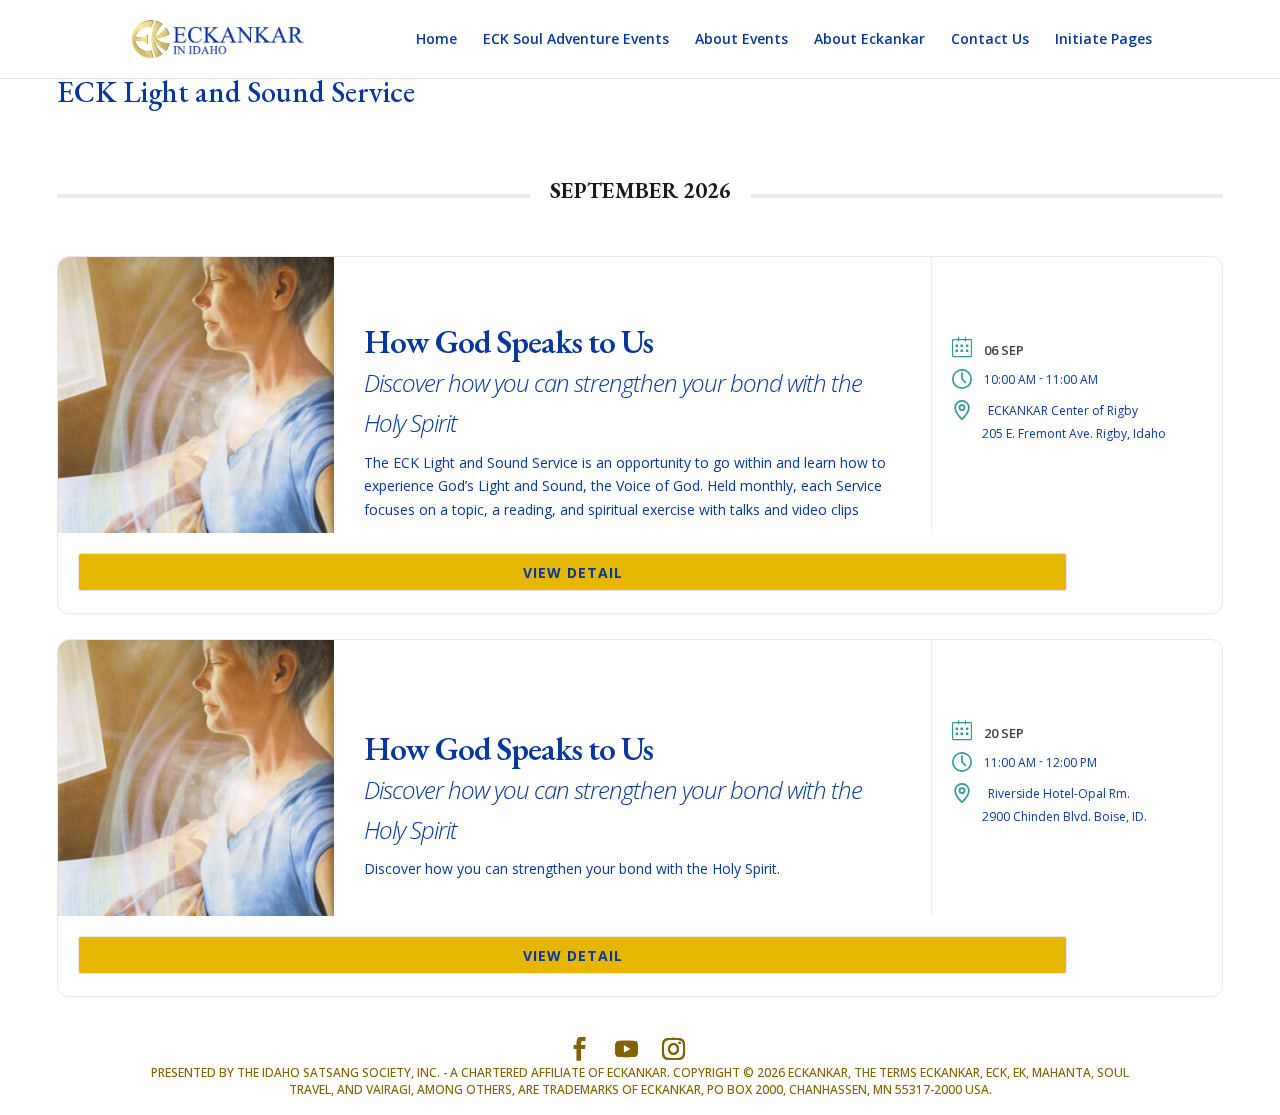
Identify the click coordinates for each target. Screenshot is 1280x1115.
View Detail (573, 572)
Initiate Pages (1103, 40)
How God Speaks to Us (613, 379)
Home (436, 40)
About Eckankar (869, 40)
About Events (741, 40)
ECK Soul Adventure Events (576, 40)
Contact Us (990, 40)
